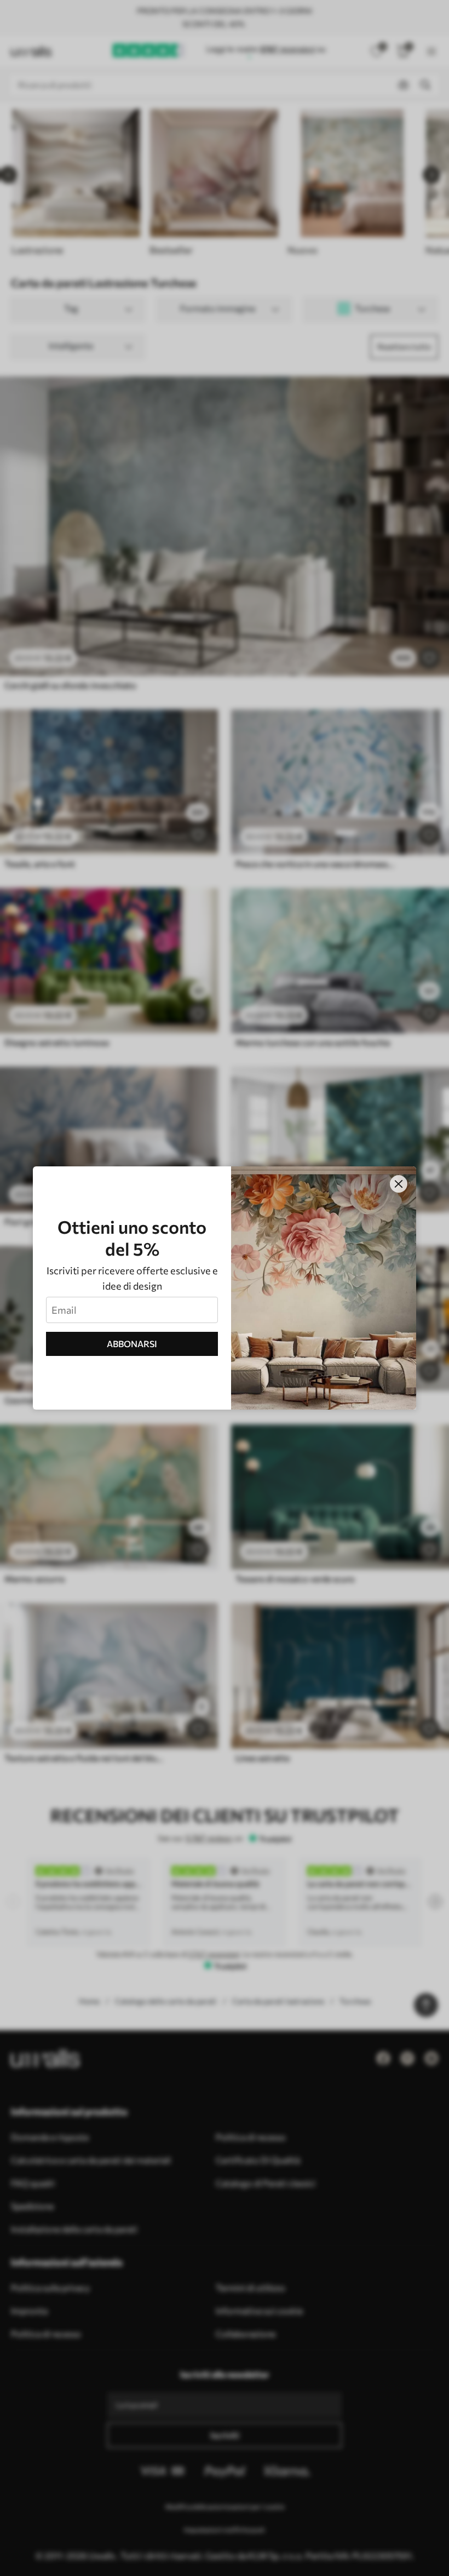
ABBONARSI (132, 1344)
